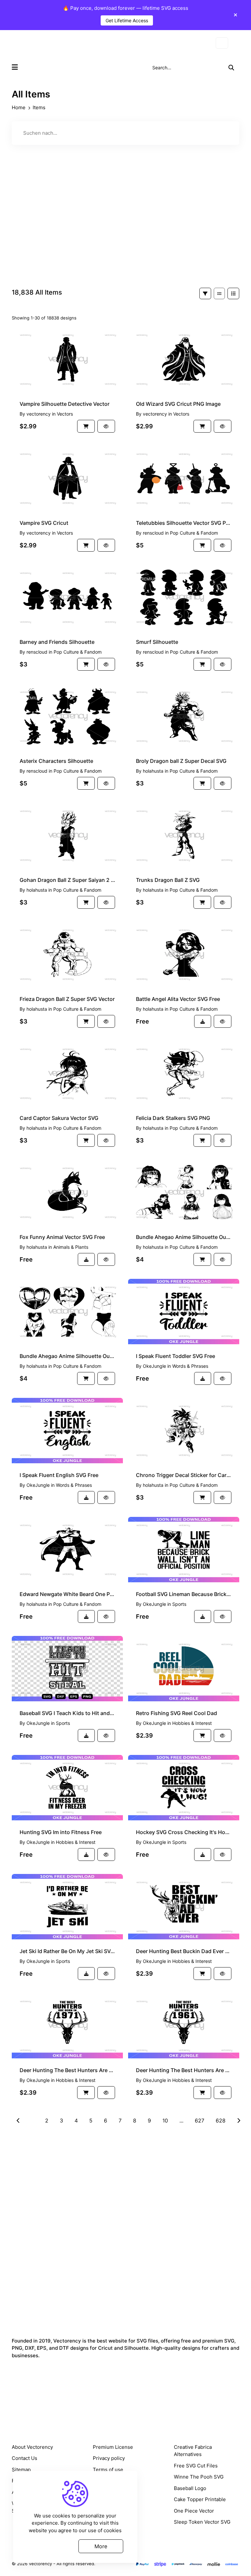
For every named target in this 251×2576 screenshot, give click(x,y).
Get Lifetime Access (127, 20)
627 (200, 2121)
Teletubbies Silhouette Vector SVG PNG (184, 523)
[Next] (239, 2121)
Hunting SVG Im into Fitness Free (61, 1832)
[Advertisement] (125, 226)
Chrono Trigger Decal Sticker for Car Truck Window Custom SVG (184, 1475)
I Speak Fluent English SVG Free (59, 1475)
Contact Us (25, 2458)
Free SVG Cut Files (196, 2466)
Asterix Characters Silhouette (56, 761)
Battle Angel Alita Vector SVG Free (178, 999)
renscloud (153, 533)
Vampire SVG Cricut (44, 523)
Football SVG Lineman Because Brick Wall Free (184, 1594)
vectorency (39, 414)
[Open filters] (205, 293)
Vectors (65, 414)
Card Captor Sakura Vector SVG (59, 1118)
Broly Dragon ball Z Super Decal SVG (181, 761)
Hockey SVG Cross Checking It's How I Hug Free (184, 1832)
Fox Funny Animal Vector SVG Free (62, 1237)
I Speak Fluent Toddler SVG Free (176, 1356)
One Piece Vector (194, 2511)
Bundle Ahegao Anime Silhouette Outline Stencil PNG (184, 1237)
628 (221, 2121)
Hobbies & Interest (192, 1723)
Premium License (113, 2447)
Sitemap (21, 2470)
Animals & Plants (71, 1247)
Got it (50, 2546)
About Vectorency (32, 2447)
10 (165, 2121)
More (101, 2546)
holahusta (153, 771)
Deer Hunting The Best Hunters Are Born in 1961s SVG (184, 2070)
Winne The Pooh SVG (199, 2477)
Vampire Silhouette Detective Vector (65, 404)
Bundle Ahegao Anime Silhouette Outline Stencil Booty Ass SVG (67, 1356)
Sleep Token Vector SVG (202, 2522)
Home (19, 107)
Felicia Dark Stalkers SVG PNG (173, 1118)
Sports (179, 1604)
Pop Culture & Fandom (194, 533)
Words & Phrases (190, 1366)
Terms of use (108, 2470)
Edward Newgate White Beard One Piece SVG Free (67, 1594)
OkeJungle (154, 1366)
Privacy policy (109, 2458)
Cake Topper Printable (200, 2499)
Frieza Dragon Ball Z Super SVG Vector (67, 999)
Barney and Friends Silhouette (57, 642)
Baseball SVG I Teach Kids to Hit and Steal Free (67, 1713)
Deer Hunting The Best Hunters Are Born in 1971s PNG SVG (67, 2070)
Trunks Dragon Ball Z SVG (168, 880)
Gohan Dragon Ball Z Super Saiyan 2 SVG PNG (67, 880)
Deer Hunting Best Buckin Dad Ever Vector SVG (184, 1951)
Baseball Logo (190, 2488)
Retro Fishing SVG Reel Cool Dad (176, 1713)
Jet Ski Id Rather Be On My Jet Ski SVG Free (67, 1951)
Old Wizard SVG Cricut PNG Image (178, 404)
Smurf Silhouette (157, 642)
